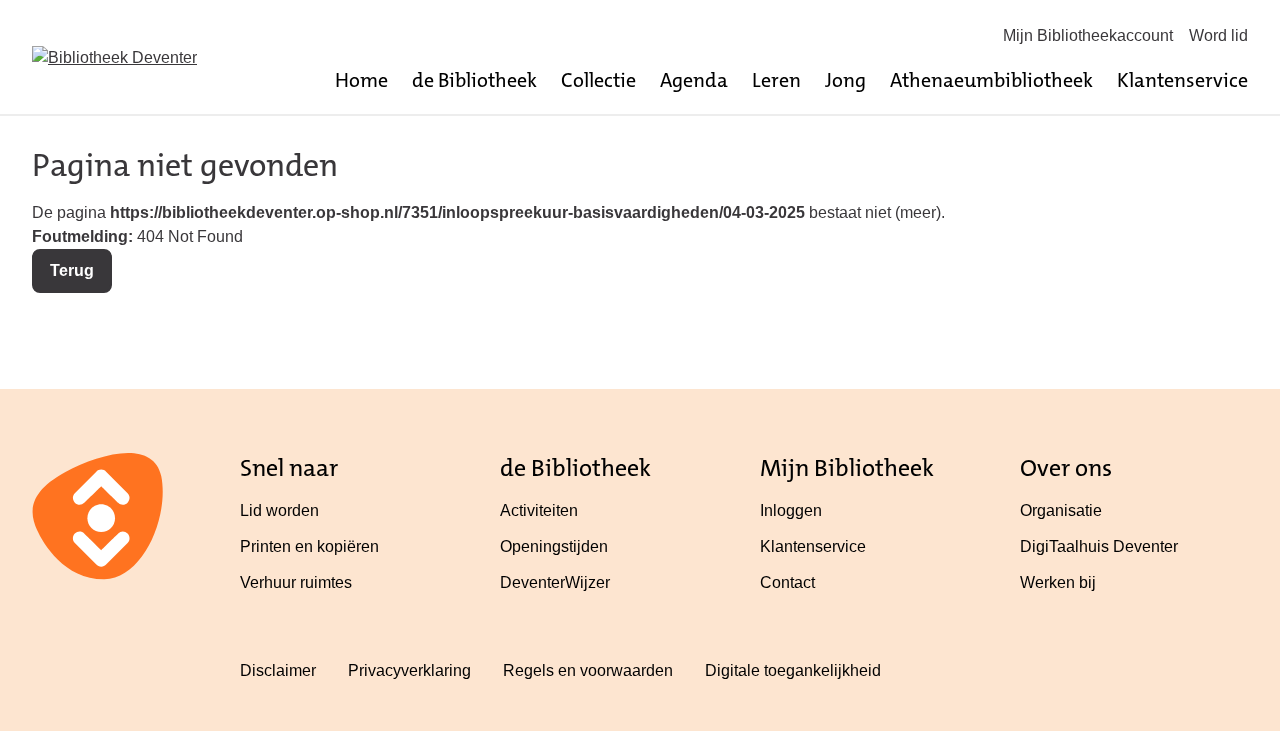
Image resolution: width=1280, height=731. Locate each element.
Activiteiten (539, 510)
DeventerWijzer (555, 582)
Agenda (694, 80)
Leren (776, 80)
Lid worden (279, 510)
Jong (845, 80)
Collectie (598, 80)
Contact (787, 582)
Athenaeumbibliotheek (991, 80)
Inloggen (791, 510)
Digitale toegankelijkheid (793, 670)
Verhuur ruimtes (296, 582)
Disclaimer (278, 670)
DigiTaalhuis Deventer (1099, 546)
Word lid (1218, 35)
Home (361, 80)
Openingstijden (554, 546)
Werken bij (1058, 582)
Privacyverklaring (409, 670)
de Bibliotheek (474, 80)
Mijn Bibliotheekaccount (1088, 35)
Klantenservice (1182, 80)
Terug (72, 270)
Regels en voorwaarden (588, 670)
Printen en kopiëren (309, 546)
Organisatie (1061, 510)
